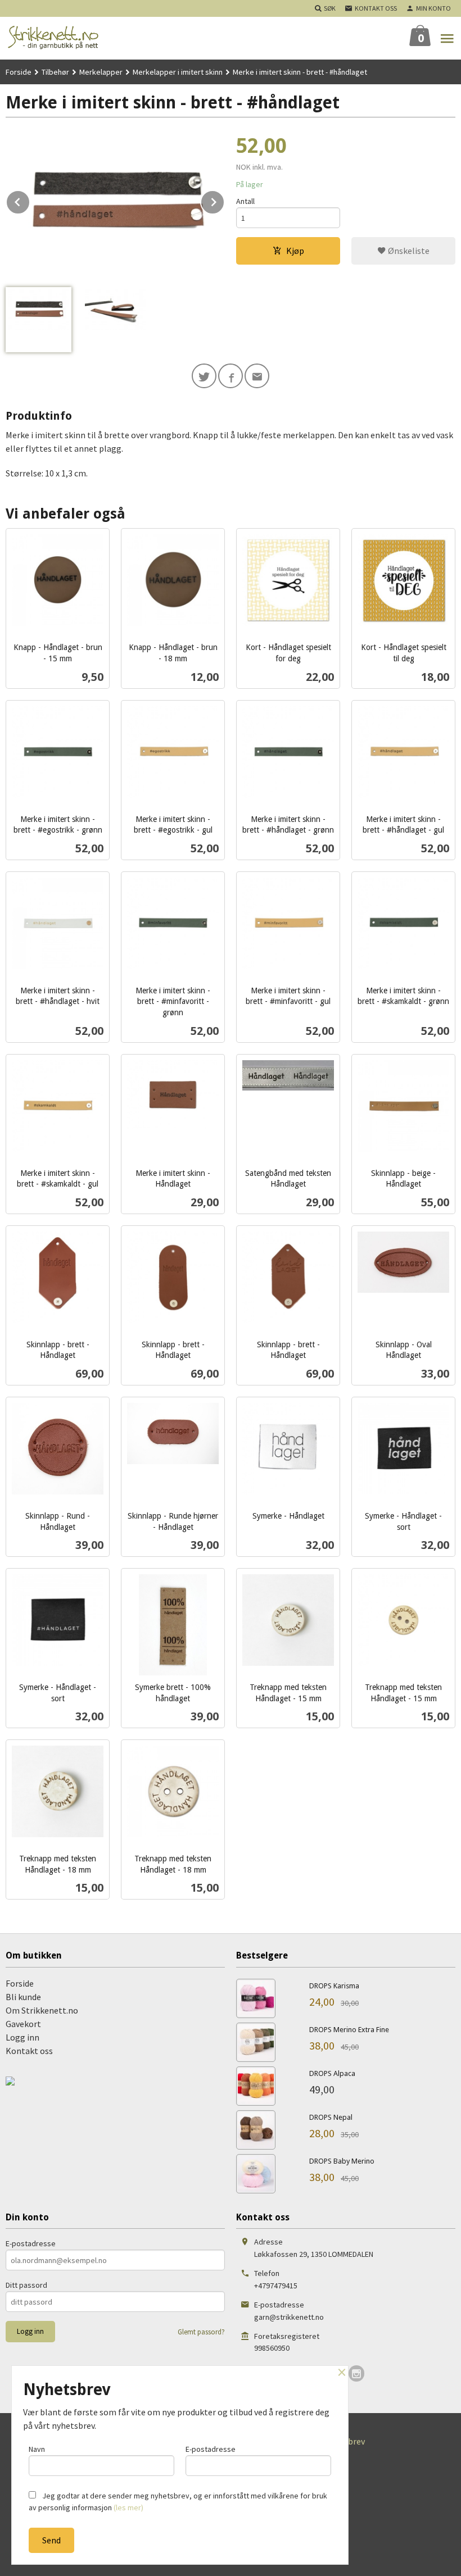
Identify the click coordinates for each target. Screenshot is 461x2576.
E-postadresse (31, 2243)
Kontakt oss (29, 2051)
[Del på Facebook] (231, 376)
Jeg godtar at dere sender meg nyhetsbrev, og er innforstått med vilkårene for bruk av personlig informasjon (178, 2502)
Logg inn (22, 2037)
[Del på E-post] (257, 376)
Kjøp (295, 251)
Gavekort (23, 2024)
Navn (37, 2449)
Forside (19, 72)
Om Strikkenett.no (42, 2010)
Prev (30, 200)
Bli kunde (23, 1997)
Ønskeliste (408, 251)
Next (224, 200)
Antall (245, 201)
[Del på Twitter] (204, 376)
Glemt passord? (201, 2332)
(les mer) (128, 2507)
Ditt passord (26, 2285)
